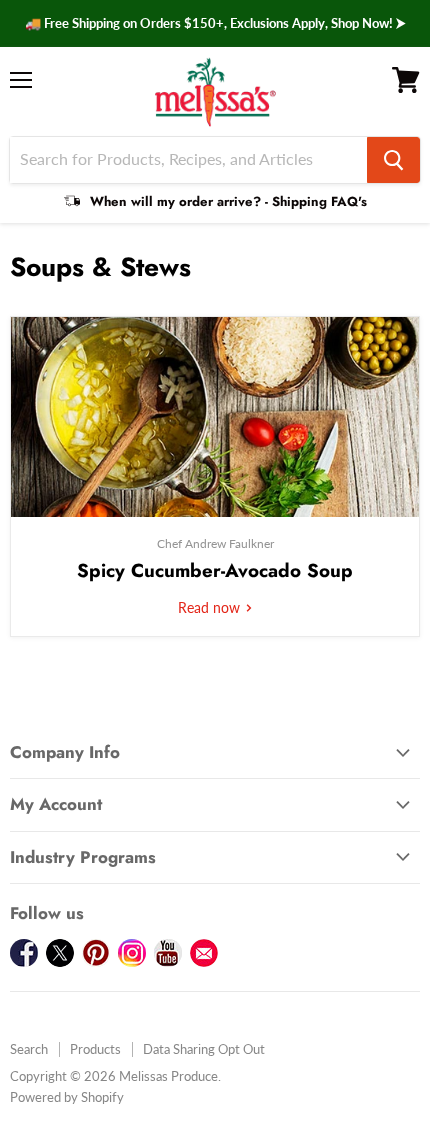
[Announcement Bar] (215, 23)
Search (29, 1049)
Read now (211, 607)
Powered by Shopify (67, 1097)
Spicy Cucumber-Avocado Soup (215, 570)
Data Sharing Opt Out (204, 1049)
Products (95, 1049)
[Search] (393, 160)
